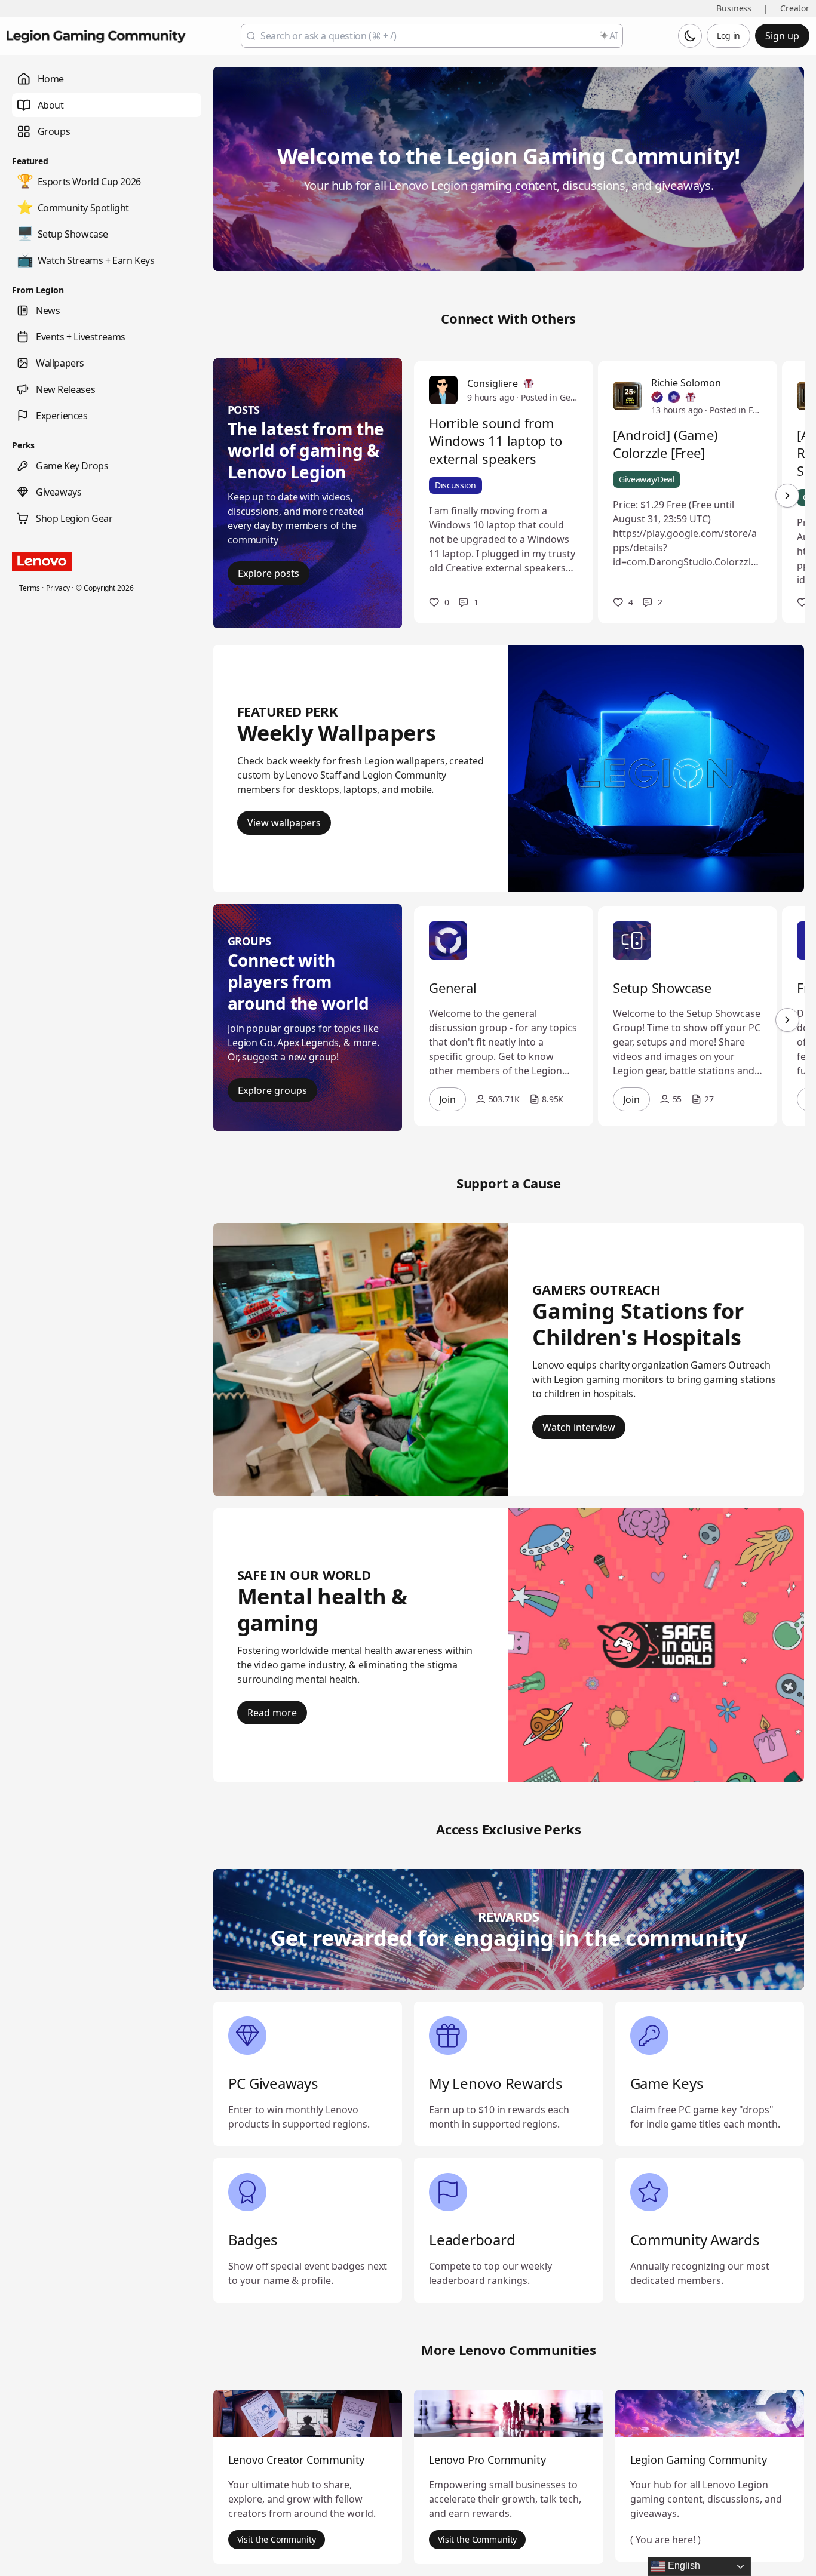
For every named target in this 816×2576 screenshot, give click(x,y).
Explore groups (272, 1090)
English (683, 2566)
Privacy (58, 588)
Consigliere (493, 383)
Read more (272, 1713)
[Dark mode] (690, 36)
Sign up (782, 36)
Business (734, 8)
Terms (29, 588)
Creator (795, 8)
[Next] (787, 496)
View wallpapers (284, 823)
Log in (728, 36)
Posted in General (550, 397)
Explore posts (269, 573)
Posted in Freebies (736, 410)
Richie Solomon (686, 383)
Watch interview (579, 1427)
